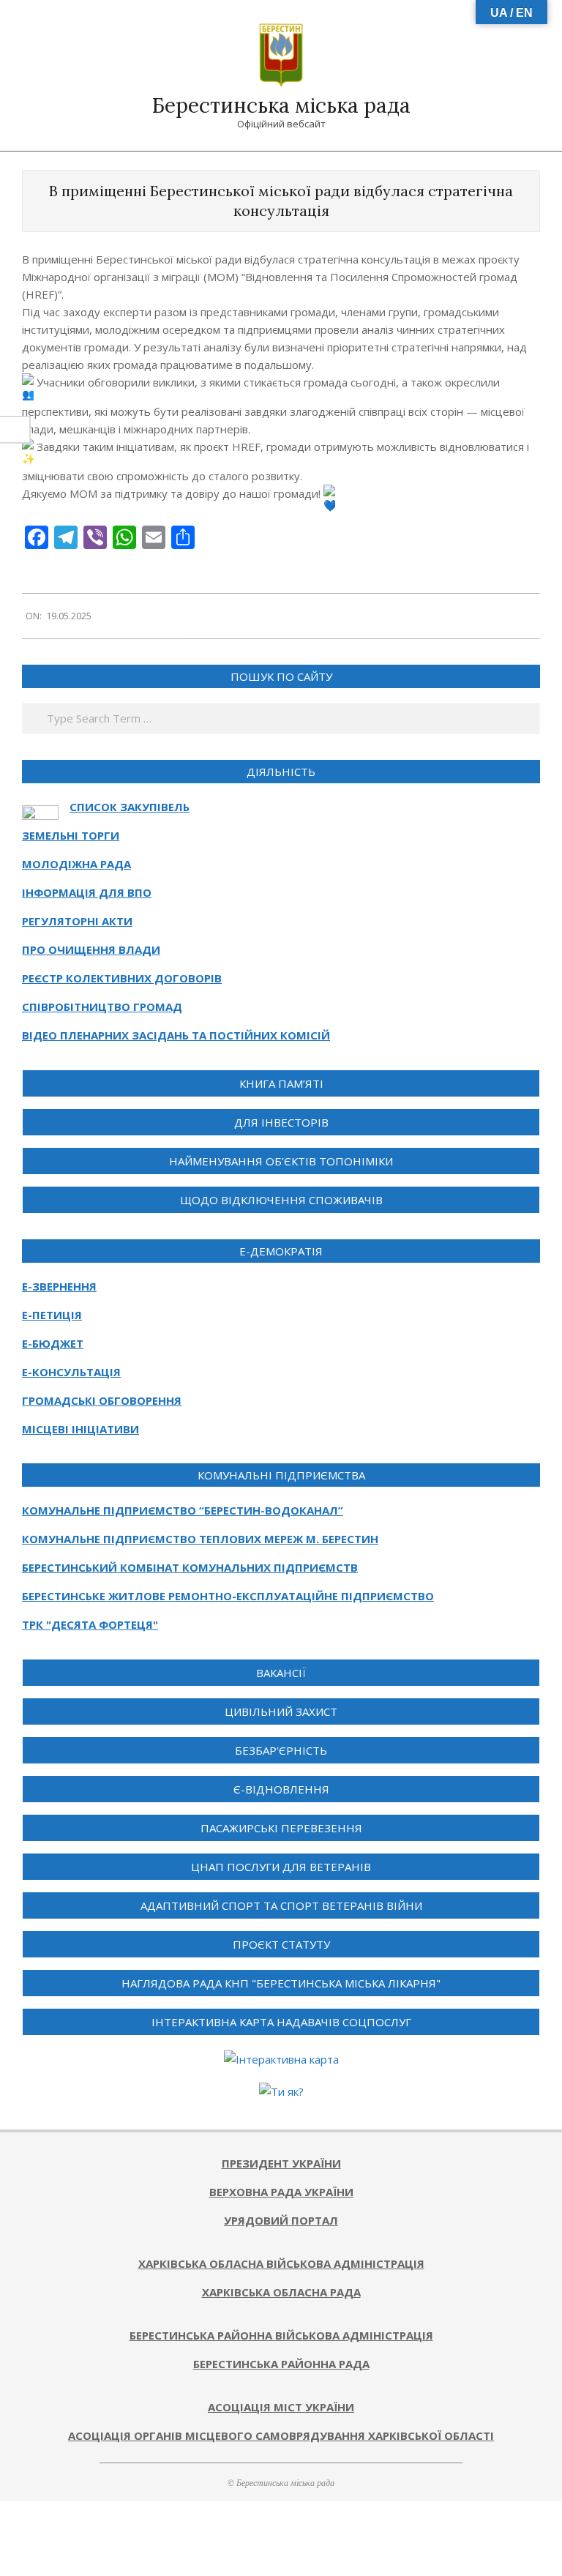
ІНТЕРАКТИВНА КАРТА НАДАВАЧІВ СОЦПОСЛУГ (281, 2022)
